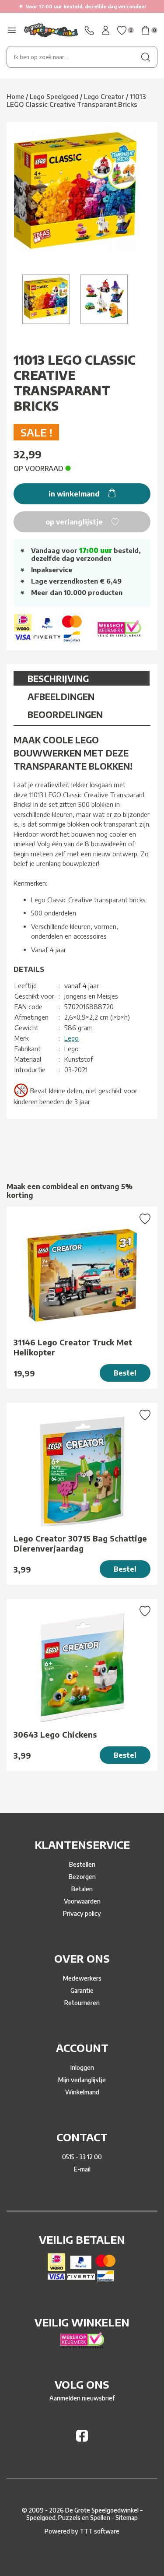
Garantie (82, 1990)
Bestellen (82, 1864)
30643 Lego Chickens (55, 1734)
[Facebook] (82, 2439)
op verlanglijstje (75, 522)
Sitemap (127, 2518)
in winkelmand (75, 494)
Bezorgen (82, 1877)
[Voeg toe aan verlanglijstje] (145, 1220)
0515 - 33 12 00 (82, 2157)
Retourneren (82, 2003)
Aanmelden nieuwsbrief (82, 2398)
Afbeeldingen (61, 696)
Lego (72, 1038)
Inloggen (82, 2067)
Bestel (125, 1373)
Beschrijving (58, 678)
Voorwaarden (82, 1901)
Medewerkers (82, 1978)
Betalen (82, 1889)
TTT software (99, 2531)
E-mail (82, 2169)
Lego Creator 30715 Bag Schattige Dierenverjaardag (80, 1543)
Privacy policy (82, 1913)
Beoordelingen (65, 714)
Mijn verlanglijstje (82, 2080)
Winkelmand (82, 2092)
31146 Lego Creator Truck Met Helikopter (73, 1347)
